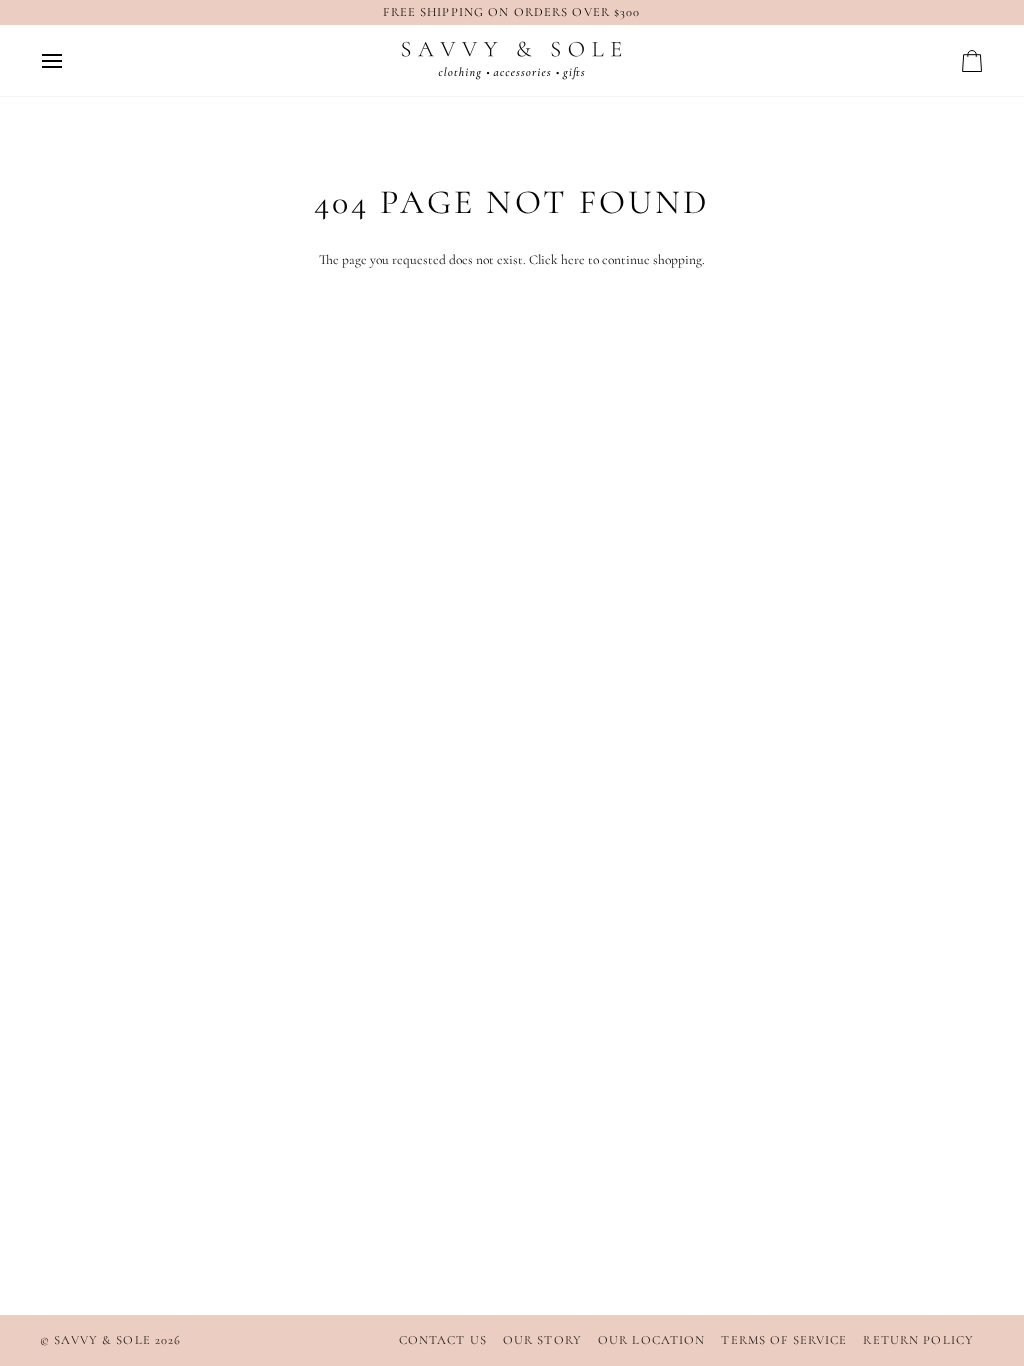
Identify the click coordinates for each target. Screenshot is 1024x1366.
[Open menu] (70, 60)
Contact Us (443, 1340)
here (573, 260)
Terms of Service (784, 1340)
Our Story (542, 1340)
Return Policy (918, 1340)
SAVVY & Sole (104, 1340)
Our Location (652, 1340)
